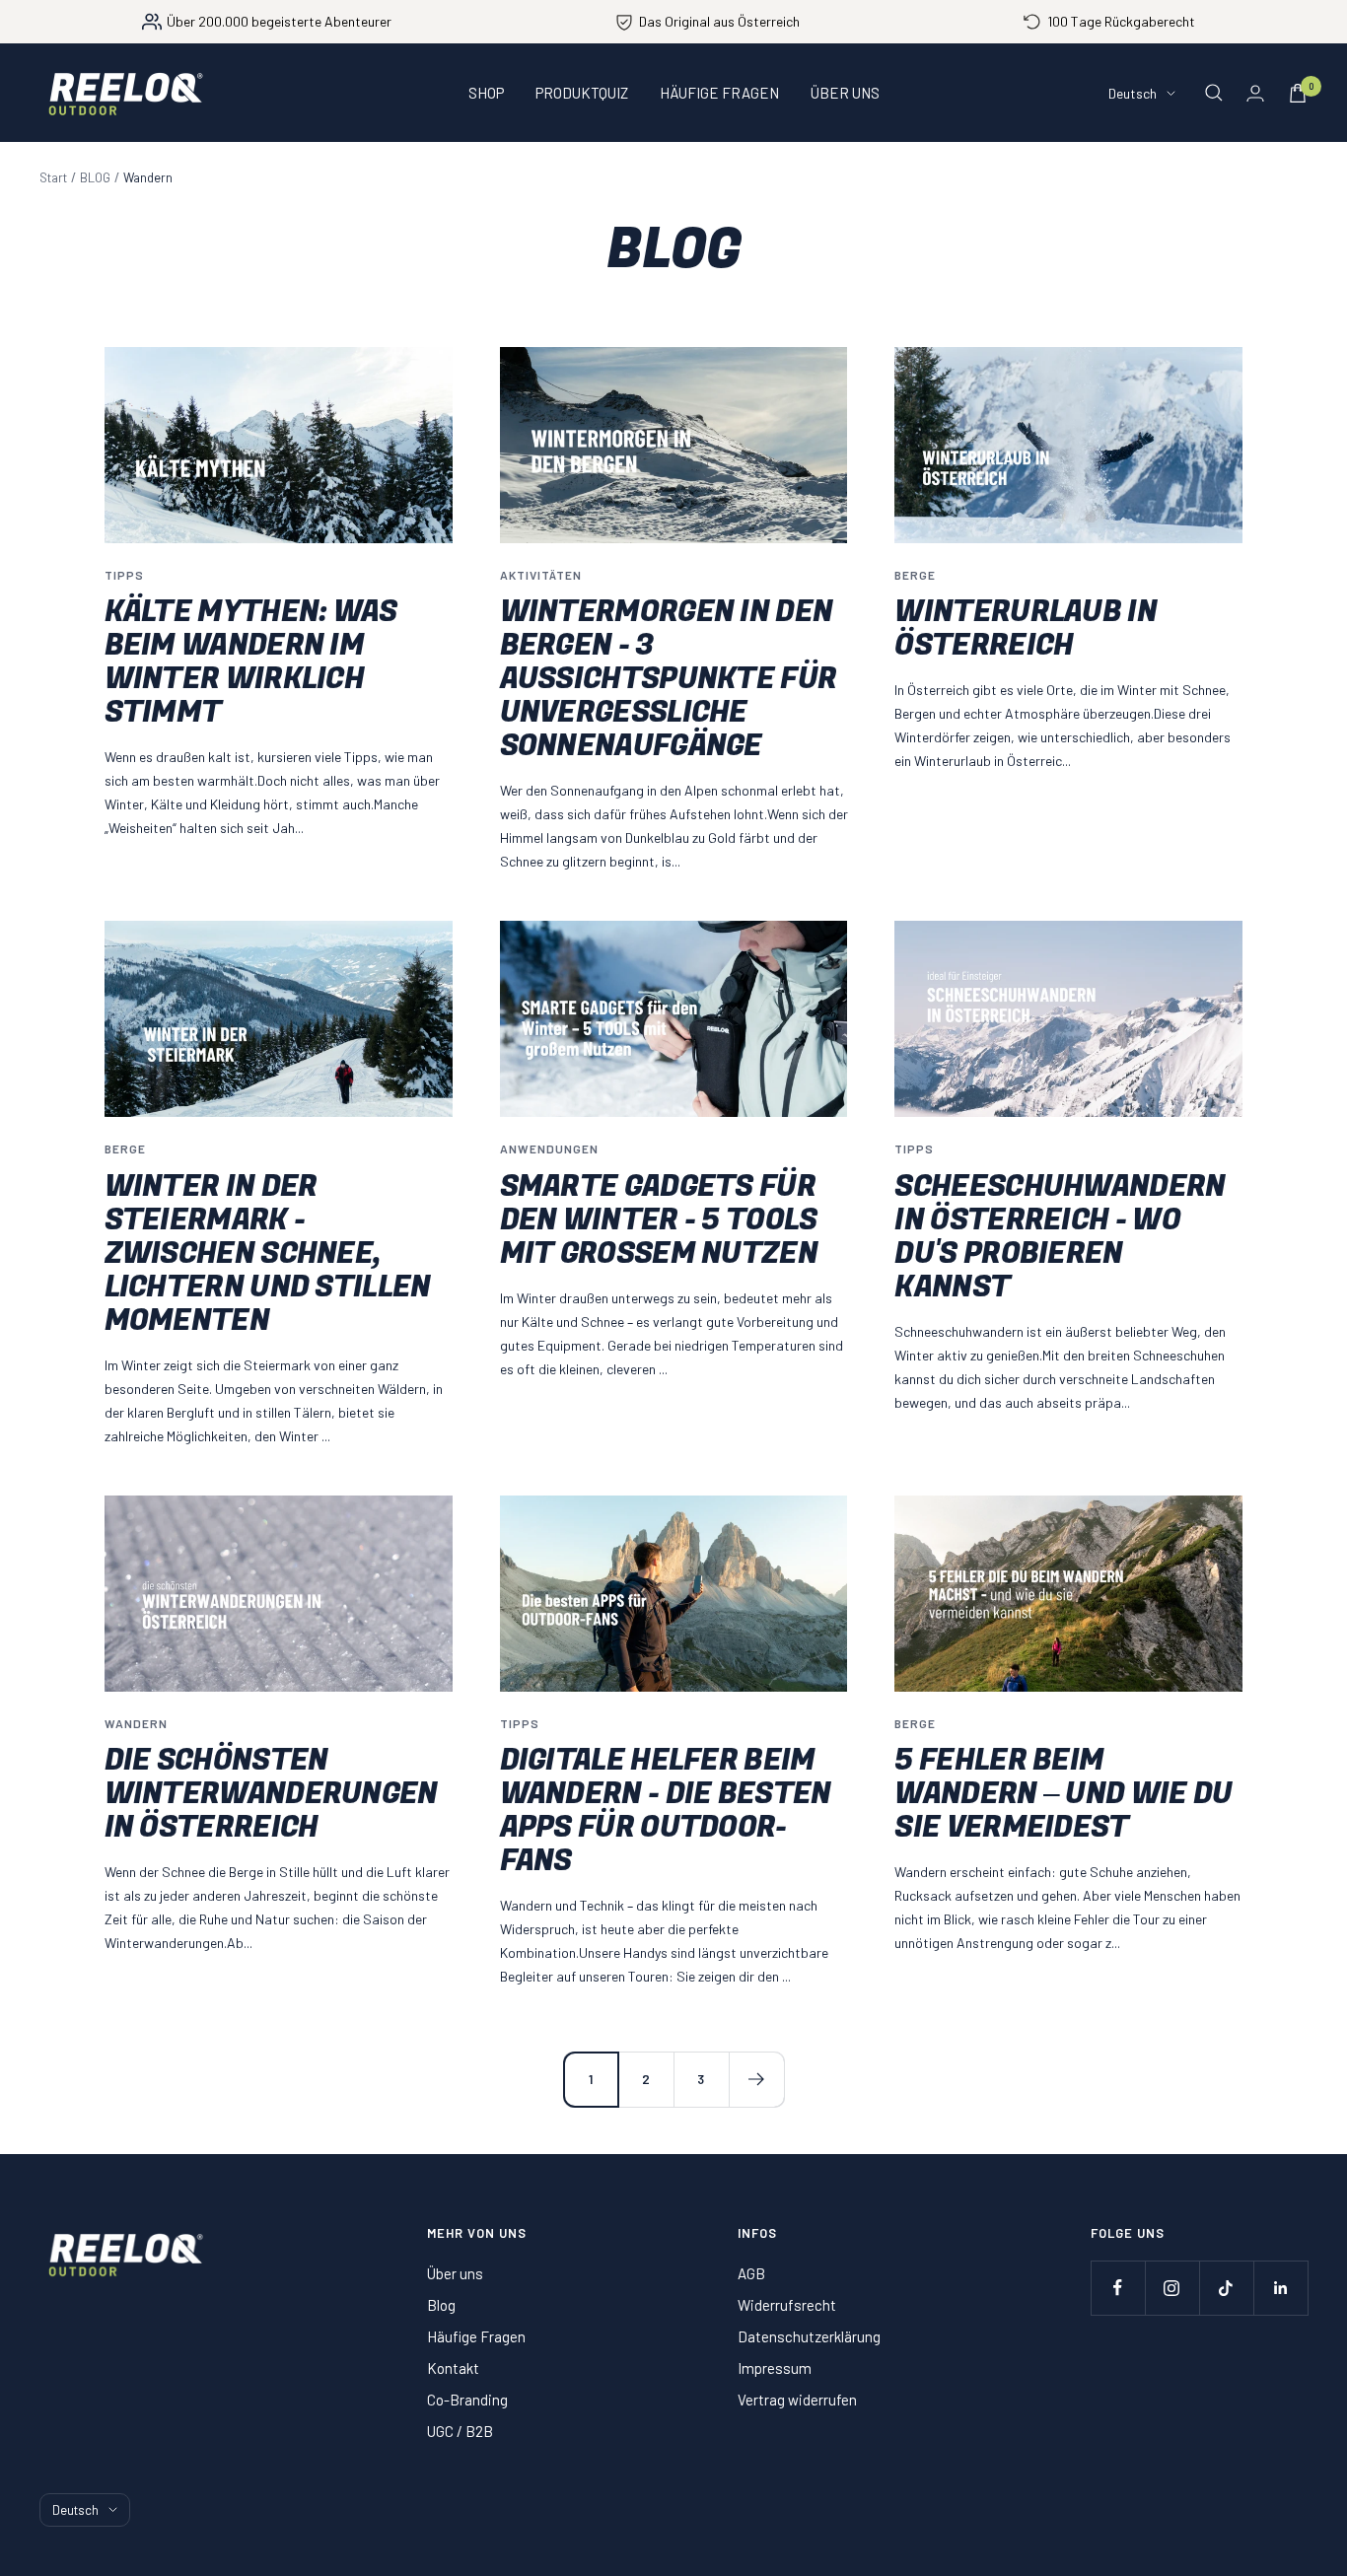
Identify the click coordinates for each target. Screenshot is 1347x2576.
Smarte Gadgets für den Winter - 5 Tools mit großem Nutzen (659, 1220)
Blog (441, 2305)
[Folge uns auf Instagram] (1172, 2288)
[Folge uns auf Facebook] (1118, 2288)
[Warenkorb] (1298, 93)
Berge (915, 575)
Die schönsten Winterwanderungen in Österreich (271, 1794)
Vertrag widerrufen (797, 2400)
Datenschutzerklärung (809, 2336)
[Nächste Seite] (756, 2079)
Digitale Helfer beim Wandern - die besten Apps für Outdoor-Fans (666, 1811)
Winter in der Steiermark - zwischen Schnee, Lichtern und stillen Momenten (268, 1254)
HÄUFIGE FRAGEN (719, 93)
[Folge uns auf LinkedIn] (1280, 2288)
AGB (751, 2273)
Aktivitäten (541, 575)
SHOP (486, 93)
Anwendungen (549, 1149)
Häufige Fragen (476, 2336)
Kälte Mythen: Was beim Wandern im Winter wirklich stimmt (251, 662)
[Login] (1255, 93)
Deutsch (1133, 93)
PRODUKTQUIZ (582, 93)
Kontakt (453, 2368)
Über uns (455, 2273)
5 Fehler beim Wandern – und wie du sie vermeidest (1063, 1794)
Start (53, 177)
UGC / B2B (460, 2431)
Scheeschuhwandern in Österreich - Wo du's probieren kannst (1060, 1237)
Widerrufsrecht (787, 2305)
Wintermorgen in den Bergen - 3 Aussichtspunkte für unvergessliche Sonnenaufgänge (669, 679)
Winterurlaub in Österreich (1026, 629)
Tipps (124, 575)
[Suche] (1214, 93)
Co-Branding (467, 2400)
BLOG (95, 177)
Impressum (775, 2368)
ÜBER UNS (845, 93)
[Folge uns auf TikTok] (1226, 2288)
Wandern (136, 1723)
